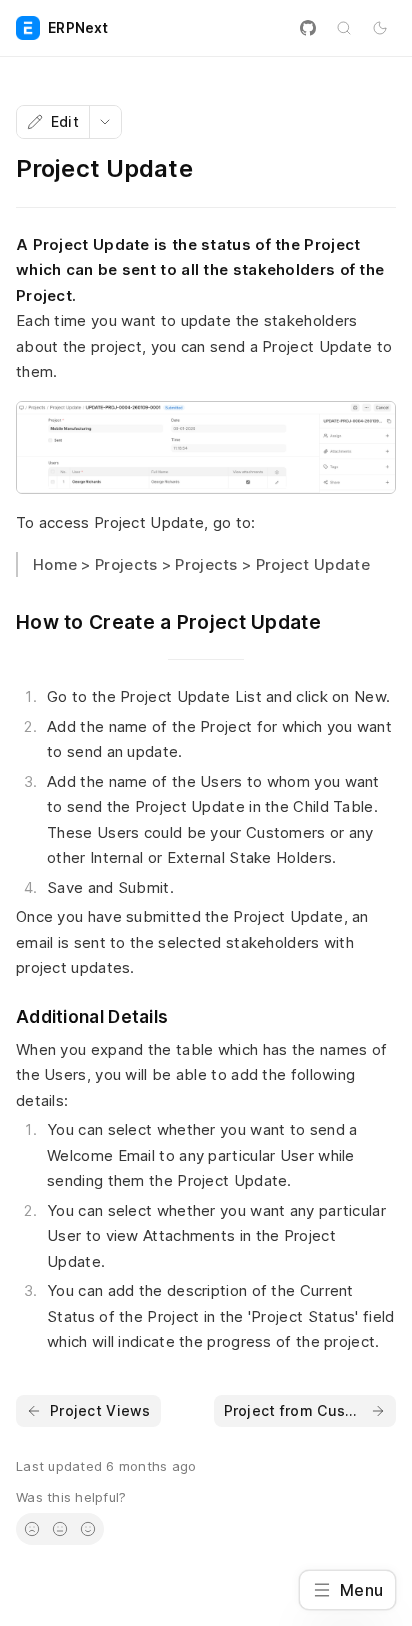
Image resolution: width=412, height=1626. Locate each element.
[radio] (32, 1529)
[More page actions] (105, 122)
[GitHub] (308, 28)
